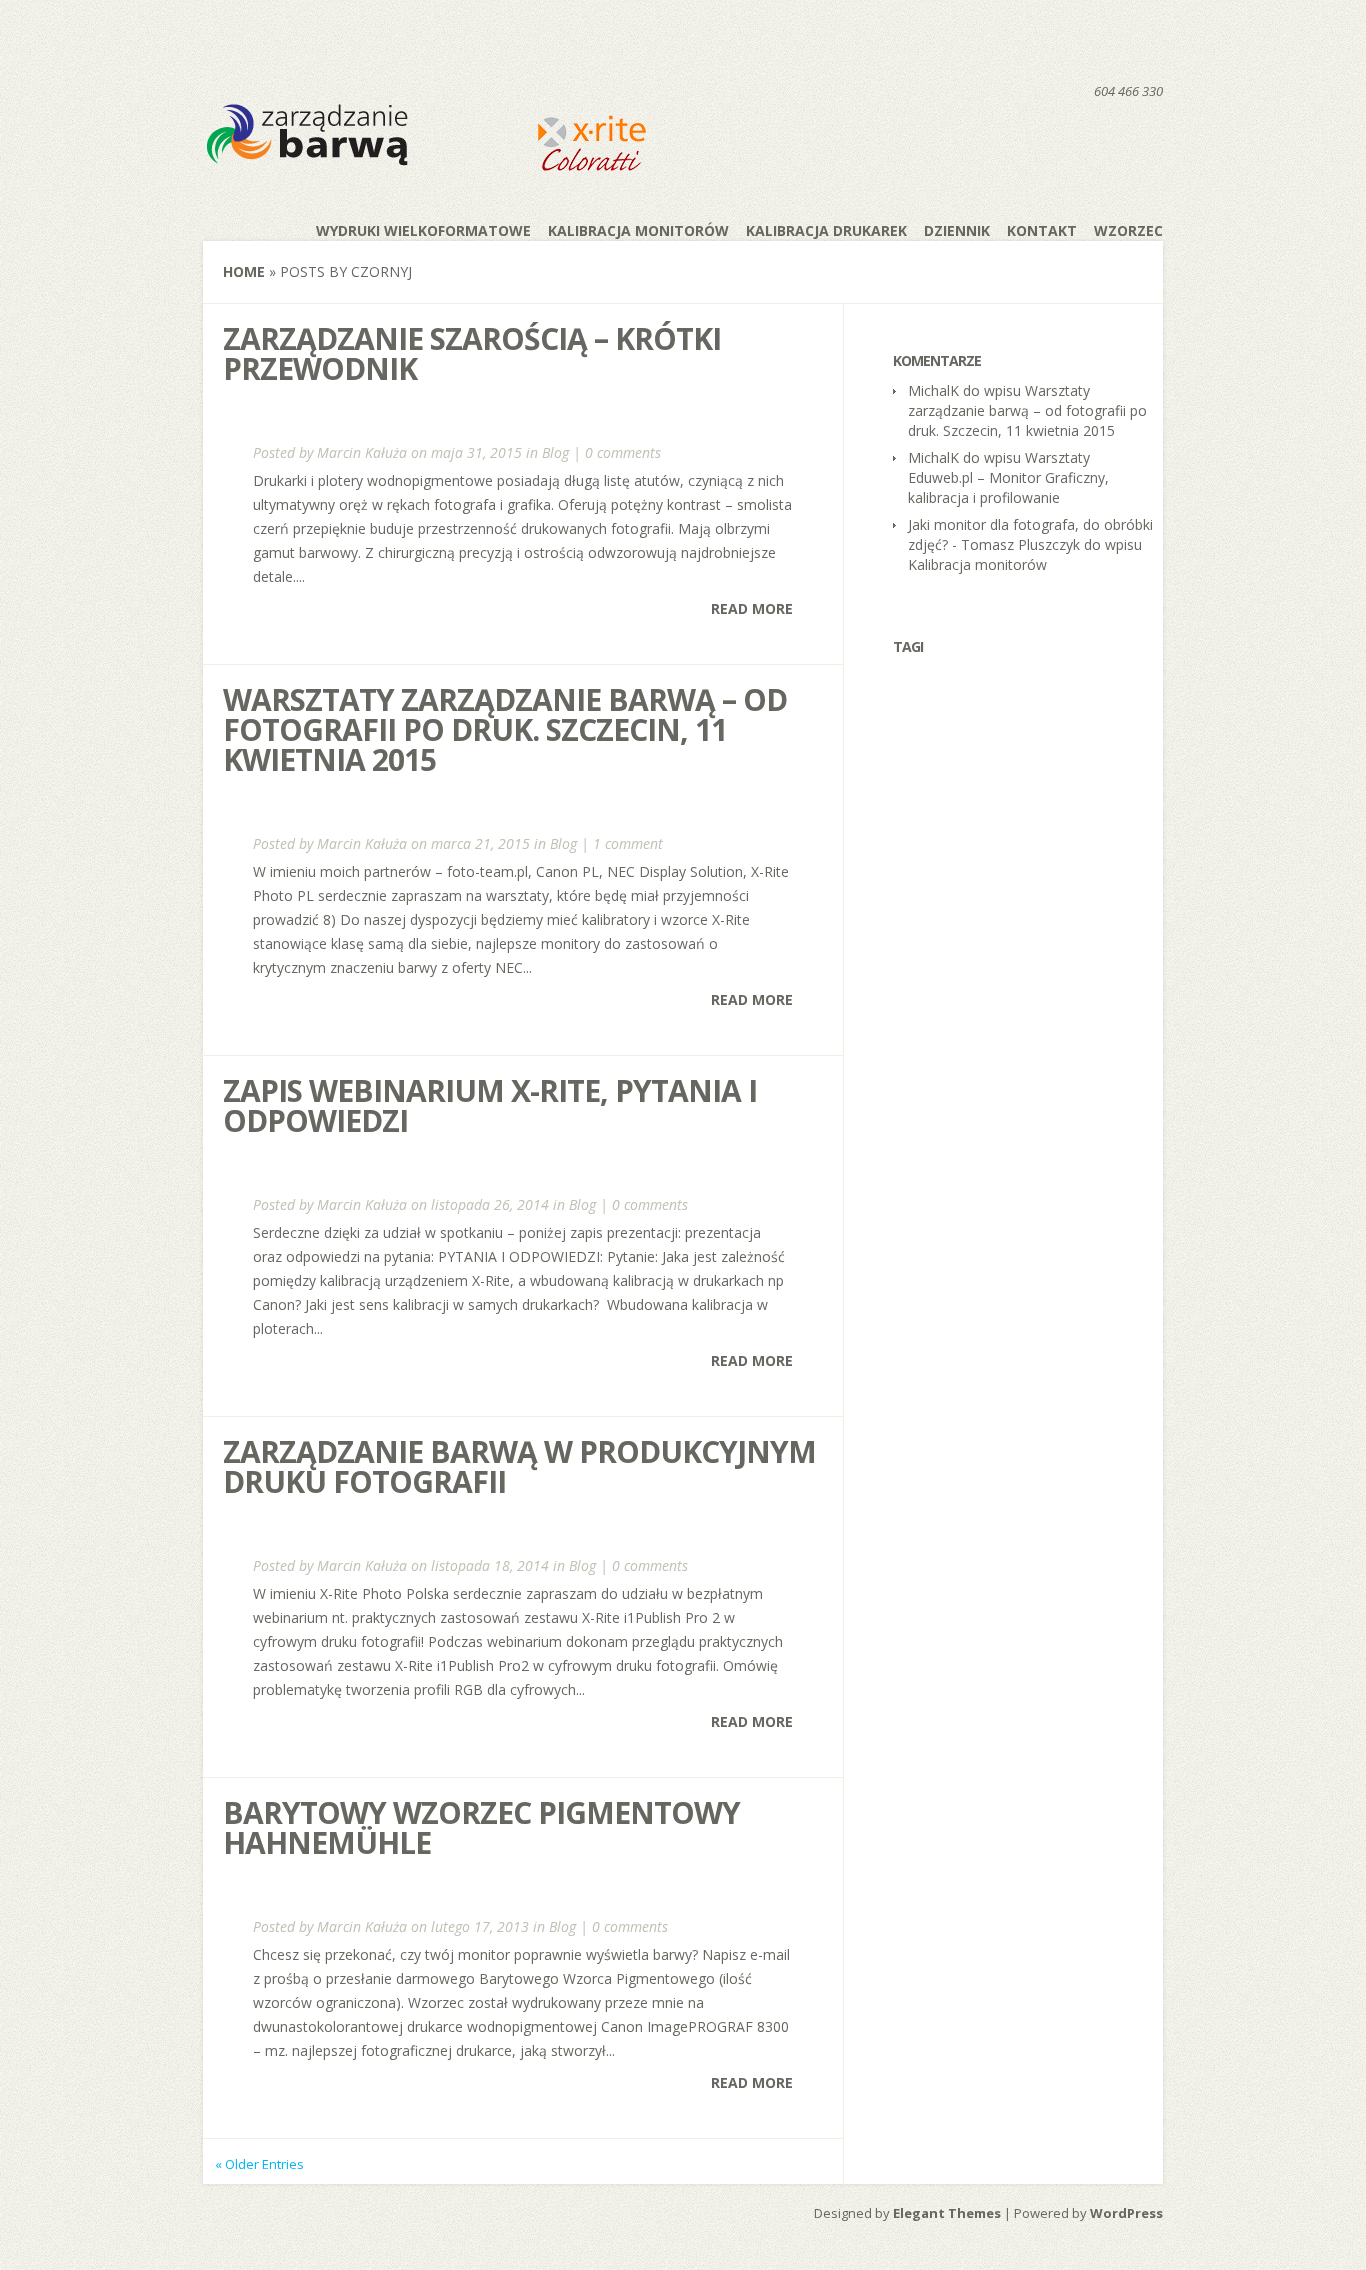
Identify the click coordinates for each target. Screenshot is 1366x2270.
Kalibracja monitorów (638, 230)
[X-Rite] (591, 167)
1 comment (628, 843)
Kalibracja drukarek (826, 230)
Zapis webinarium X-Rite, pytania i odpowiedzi (490, 1105)
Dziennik (957, 230)
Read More (752, 608)
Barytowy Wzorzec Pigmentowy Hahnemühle (481, 1827)
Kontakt (1042, 230)
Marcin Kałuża (362, 452)
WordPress (1126, 2213)
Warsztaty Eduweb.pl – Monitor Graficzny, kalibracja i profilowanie (1008, 477)
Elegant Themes (947, 2213)
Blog (555, 452)
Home (244, 271)
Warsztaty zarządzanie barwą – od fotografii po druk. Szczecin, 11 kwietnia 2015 (505, 729)
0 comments (623, 452)
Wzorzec (1128, 230)
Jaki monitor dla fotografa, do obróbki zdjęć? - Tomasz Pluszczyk (1030, 534)
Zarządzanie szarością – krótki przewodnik (472, 353)
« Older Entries (259, 2164)
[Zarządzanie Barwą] (358, 164)
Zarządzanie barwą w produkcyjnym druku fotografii (519, 1466)
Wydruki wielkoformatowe (423, 230)
